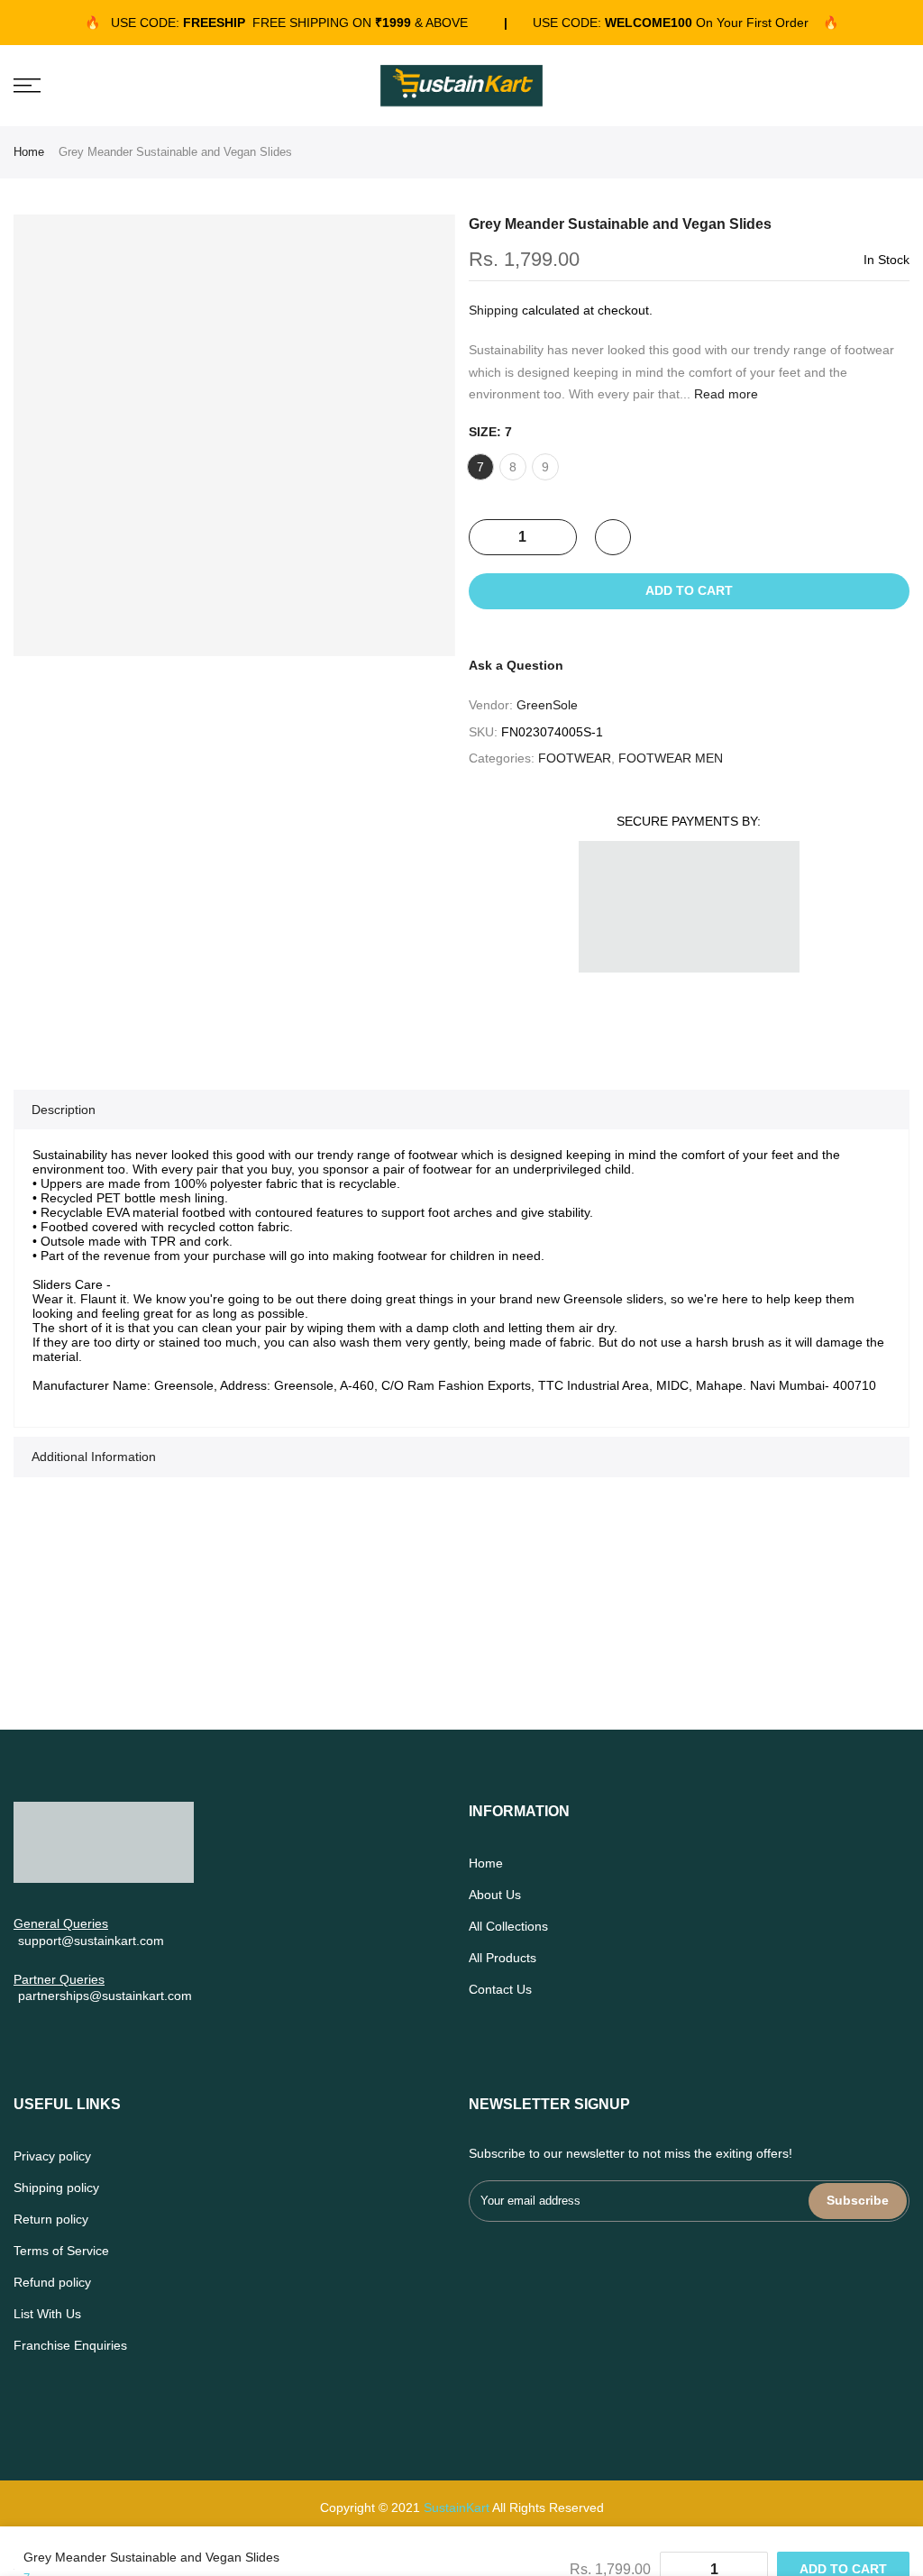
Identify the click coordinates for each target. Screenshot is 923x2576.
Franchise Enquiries (70, 2345)
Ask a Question (516, 665)
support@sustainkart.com (91, 1941)
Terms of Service (61, 2251)
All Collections (508, 1926)
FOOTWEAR (575, 758)
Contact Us (500, 1989)
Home (29, 152)
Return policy (51, 2219)
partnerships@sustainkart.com (105, 1996)
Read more (724, 394)
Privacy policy (52, 2156)
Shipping (493, 310)
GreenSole (547, 705)
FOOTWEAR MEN (671, 758)
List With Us (47, 2314)
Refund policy (52, 2282)
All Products (503, 1958)
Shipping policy (56, 2188)
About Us (495, 1895)
